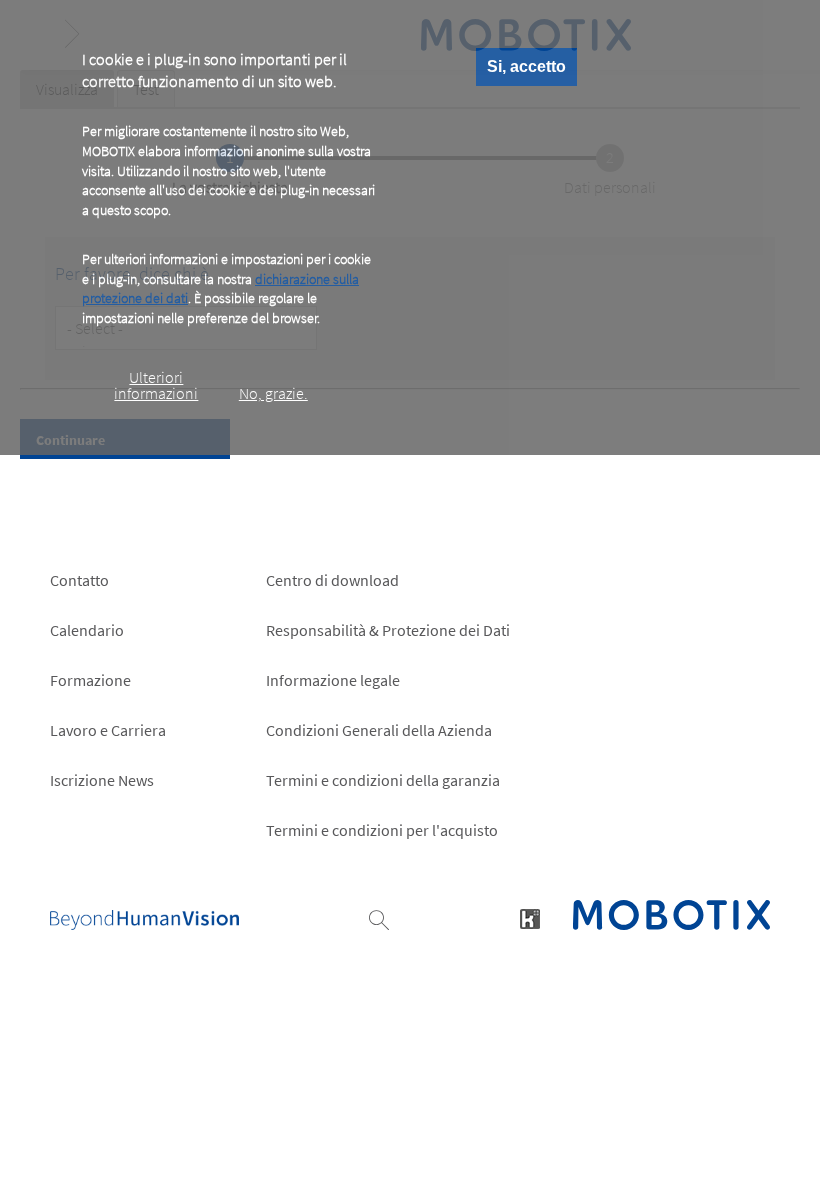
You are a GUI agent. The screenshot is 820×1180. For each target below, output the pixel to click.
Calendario (87, 630)
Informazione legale (333, 680)
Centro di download (332, 580)
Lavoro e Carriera (108, 730)
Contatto (79, 580)
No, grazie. (273, 393)
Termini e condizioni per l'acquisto (382, 830)
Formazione (90, 680)
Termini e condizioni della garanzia (383, 780)
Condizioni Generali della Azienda (379, 730)
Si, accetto (526, 66)
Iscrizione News (102, 780)
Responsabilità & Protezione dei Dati (388, 630)
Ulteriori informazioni (156, 385)
